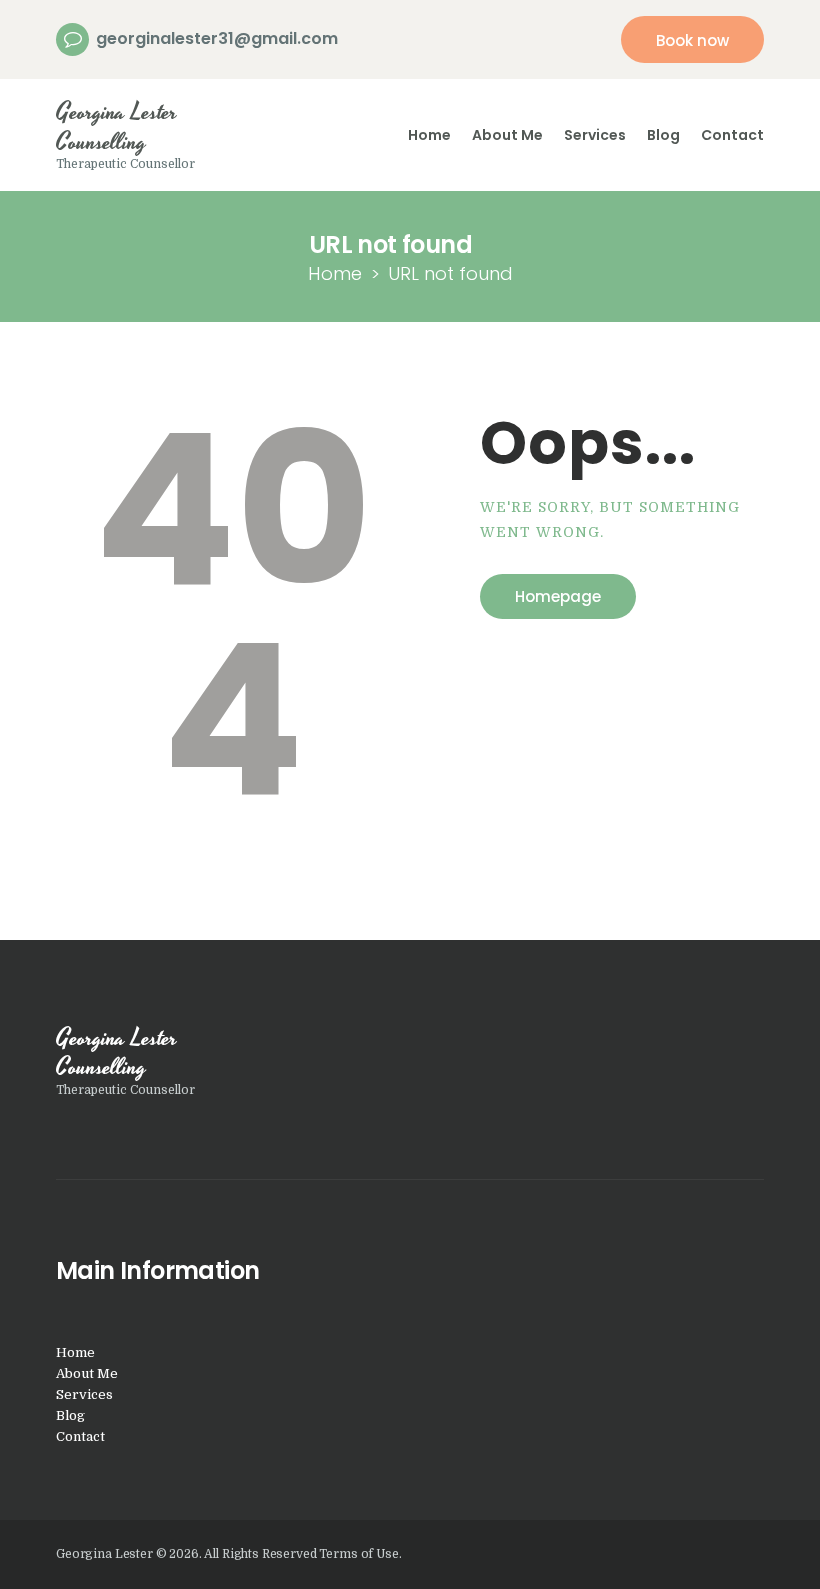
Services (84, 1394)
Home (335, 273)
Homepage (558, 596)
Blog (70, 1415)
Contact (80, 1436)
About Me (87, 1373)
